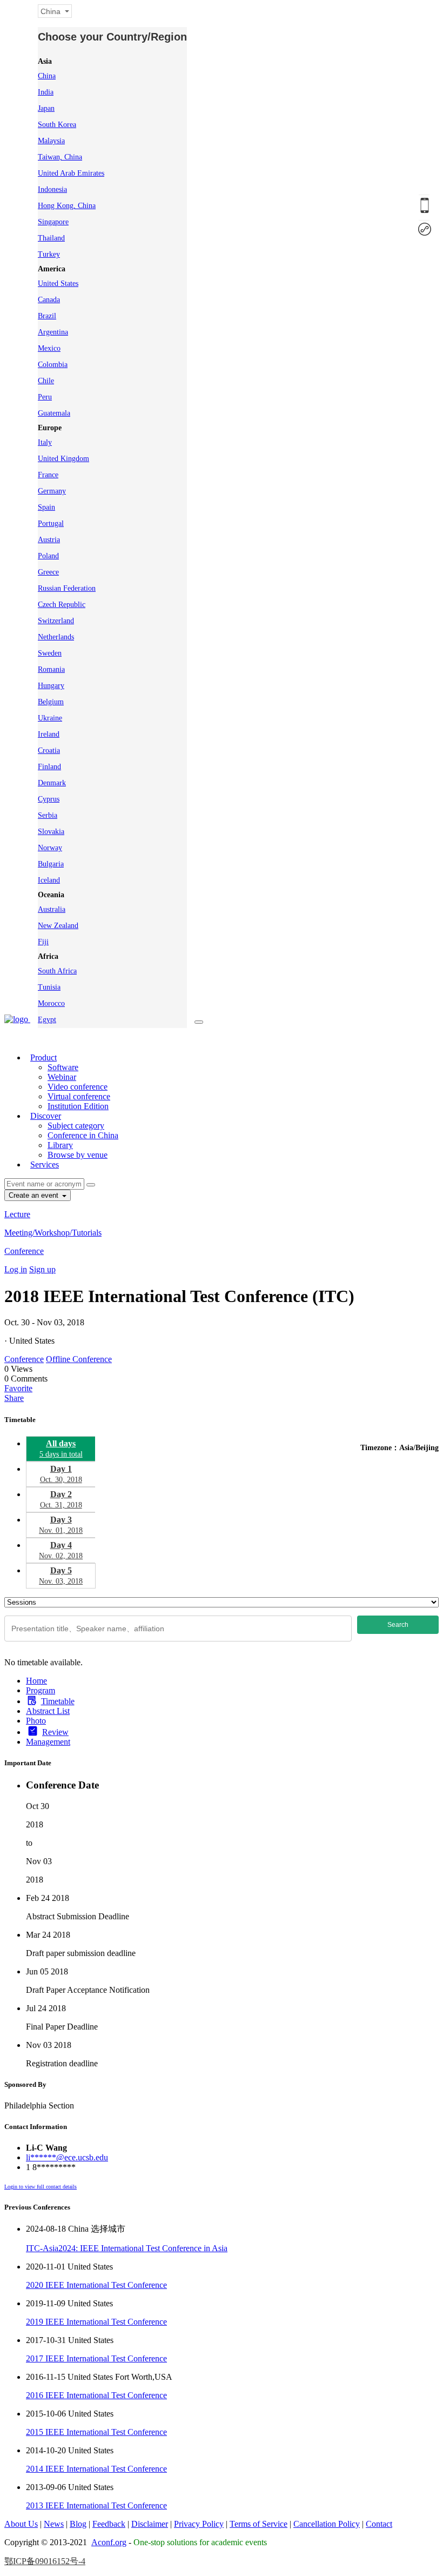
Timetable (58, 1701)
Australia (52, 909)
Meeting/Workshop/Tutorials (53, 1233)
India (46, 92)
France (48, 475)
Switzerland (56, 621)
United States (58, 283)
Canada (49, 300)
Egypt (47, 1020)
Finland (49, 767)
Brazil (47, 316)
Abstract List (48, 1711)
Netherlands (56, 637)
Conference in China (83, 1135)
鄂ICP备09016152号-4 (45, 2561)
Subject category (76, 1126)
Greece (48, 572)
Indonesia (52, 189)
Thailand (51, 238)
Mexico (49, 348)
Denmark (52, 783)
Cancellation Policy (327, 2524)
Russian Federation (67, 588)
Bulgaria (51, 864)
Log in (16, 1269)
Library (60, 1145)
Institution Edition (78, 1106)
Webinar (62, 1077)
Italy (45, 442)
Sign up (42, 1269)
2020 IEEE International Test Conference (96, 2285)
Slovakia (51, 832)
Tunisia (49, 987)
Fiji (43, 942)
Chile (46, 381)
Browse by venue (78, 1155)
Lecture (17, 1214)
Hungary (51, 686)
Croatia (49, 750)
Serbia (48, 815)
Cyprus (49, 799)
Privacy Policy (199, 2524)
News (54, 2524)
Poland (48, 556)
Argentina (53, 332)
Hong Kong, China (67, 206)
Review (55, 1732)
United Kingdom (63, 459)
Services (45, 1164)
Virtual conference (79, 1096)
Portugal (51, 523)
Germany (52, 491)
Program (41, 1690)
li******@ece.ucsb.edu (67, 2157)
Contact (379, 2524)
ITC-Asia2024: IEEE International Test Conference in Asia (127, 2248)
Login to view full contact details (41, 2187)
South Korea (57, 125)
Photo (36, 1721)
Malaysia (51, 141)
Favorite (18, 1388)
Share (14, 1398)
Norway (50, 848)
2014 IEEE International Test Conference (96, 2469)
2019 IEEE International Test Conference (96, 2322)
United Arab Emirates (71, 173)
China (47, 76)
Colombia (53, 365)
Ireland (49, 734)
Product (43, 1057)
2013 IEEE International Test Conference (96, 2505)
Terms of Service (259, 2524)
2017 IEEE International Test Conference (96, 2358)
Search (398, 1625)
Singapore (53, 222)
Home (36, 1681)
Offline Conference (79, 1359)
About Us (21, 2524)
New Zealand (58, 926)
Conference (24, 1251)
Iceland (49, 880)
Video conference (78, 1087)
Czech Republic (62, 605)
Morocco (51, 1003)
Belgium (51, 702)
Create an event (35, 1195)
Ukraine (50, 718)
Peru (45, 397)
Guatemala (54, 413)
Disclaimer (150, 2524)
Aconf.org (109, 2542)
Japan (46, 108)
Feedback (109, 2524)
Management (48, 1742)
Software (63, 1067)
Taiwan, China (60, 157)
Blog (78, 2524)
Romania (51, 669)
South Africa (57, 971)
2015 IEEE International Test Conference (96, 2432)
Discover (46, 1116)
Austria (49, 540)
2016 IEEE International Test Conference (96, 2395)
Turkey (49, 254)
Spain (46, 507)
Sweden (50, 653)
